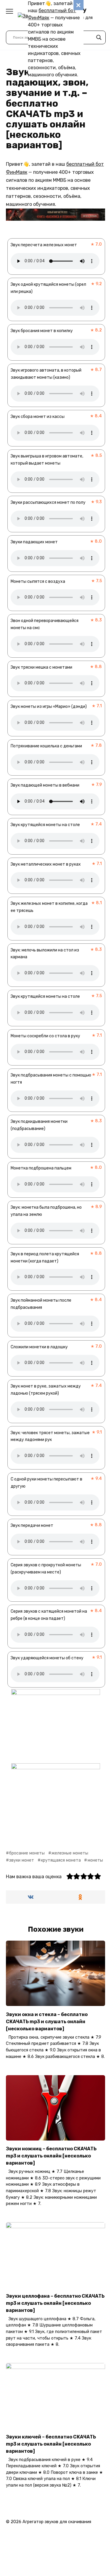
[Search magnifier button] (99, 37)
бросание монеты (27, 1853)
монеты (95, 1860)
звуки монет (22, 1860)
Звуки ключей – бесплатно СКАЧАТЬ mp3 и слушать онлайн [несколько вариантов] (51, 2444)
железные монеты (70, 1853)
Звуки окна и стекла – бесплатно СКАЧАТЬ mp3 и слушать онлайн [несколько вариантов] (47, 2021)
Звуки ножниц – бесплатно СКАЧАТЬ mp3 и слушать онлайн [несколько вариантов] (51, 2156)
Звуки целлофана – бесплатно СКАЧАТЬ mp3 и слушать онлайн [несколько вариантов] (55, 2303)
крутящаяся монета (61, 1860)
